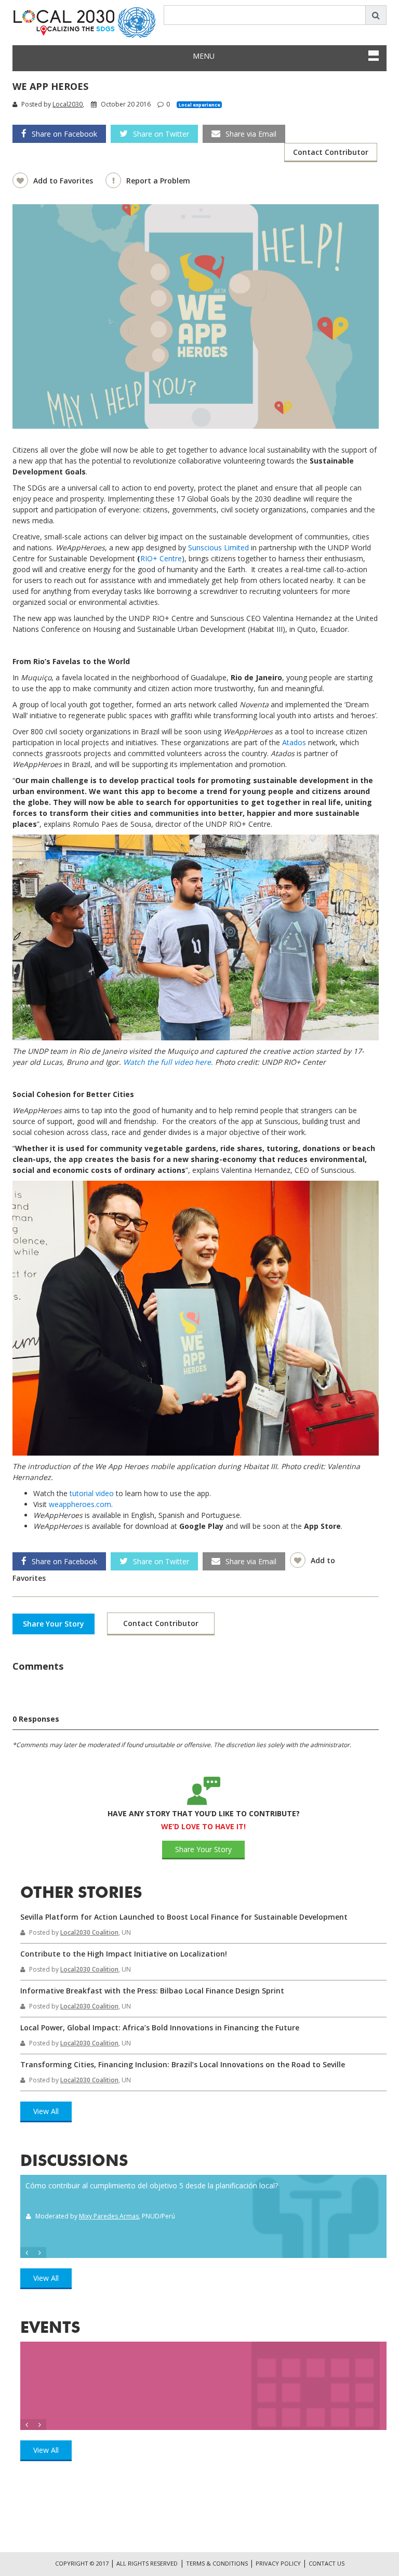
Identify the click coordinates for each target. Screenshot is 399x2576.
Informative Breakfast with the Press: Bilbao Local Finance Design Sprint (152, 1991)
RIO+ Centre (161, 558)
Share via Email (251, 134)
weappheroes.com (80, 1504)
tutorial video (92, 1493)
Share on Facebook (64, 134)
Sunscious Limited (218, 547)
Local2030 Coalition (89, 1932)
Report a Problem (158, 181)
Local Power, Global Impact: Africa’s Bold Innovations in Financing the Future (160, 2027)
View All (46, 2111)
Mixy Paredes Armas (109, 2216)
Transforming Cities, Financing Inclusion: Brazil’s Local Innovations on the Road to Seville (183, 2064)
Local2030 (68, 104)
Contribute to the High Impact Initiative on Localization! (124, 1954)
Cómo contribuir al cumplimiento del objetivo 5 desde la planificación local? (152, 2185)
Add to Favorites (64, 181)
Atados (294, 742)
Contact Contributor (331, 152)
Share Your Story (54, 1624)
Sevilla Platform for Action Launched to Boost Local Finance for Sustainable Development (184, 1917)
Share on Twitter (161, 134)
